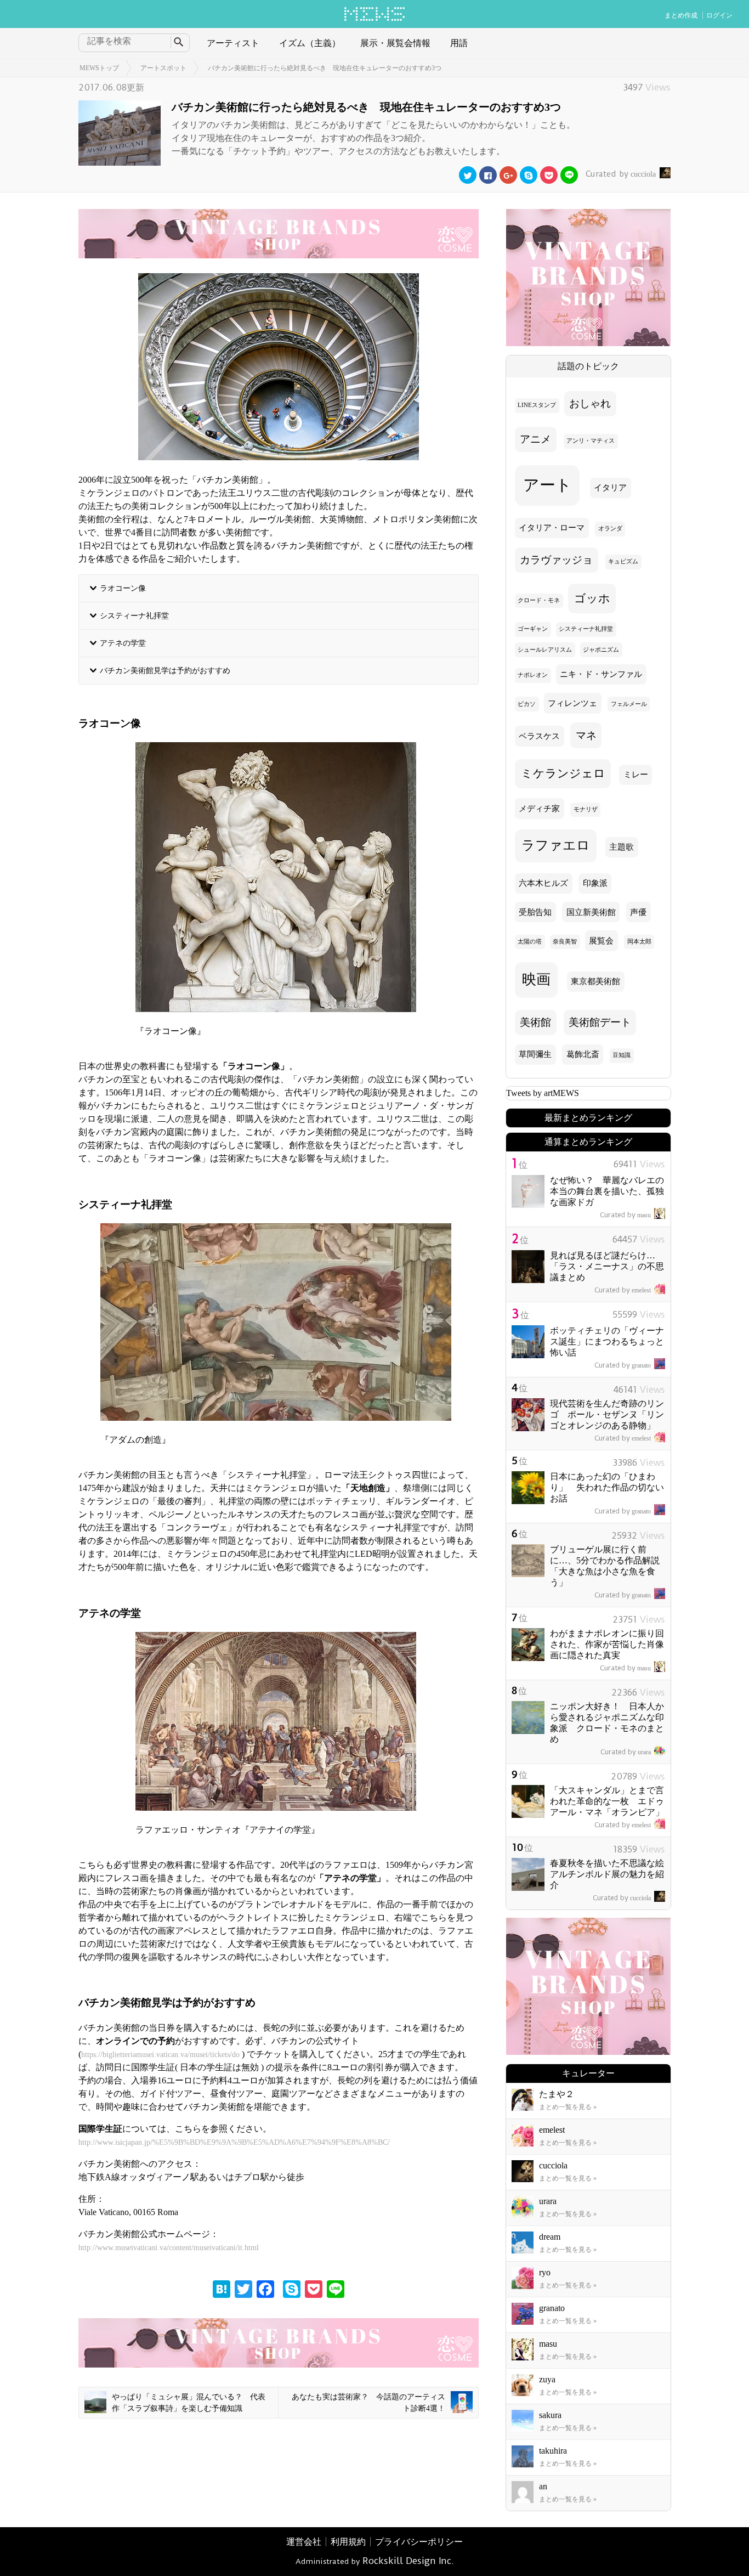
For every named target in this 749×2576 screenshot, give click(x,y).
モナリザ (586, 809)
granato (623, 1365)
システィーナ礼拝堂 (134, 615)
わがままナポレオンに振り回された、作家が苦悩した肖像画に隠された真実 (607, 1644)
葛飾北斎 (583, 1054)
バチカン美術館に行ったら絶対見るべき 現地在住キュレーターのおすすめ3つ (325, 68)
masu (625, 1215)
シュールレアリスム (545, 650)
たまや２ (557, 2094)
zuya (547, 2379)
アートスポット (163, 68)
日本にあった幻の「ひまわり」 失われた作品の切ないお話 (607, 1487)
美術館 (535, 1022)
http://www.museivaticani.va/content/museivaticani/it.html (169, 2248)
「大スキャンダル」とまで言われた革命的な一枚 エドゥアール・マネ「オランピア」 (607, 1801)
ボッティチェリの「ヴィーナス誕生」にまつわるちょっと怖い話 (607, 1341)
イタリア (610, 488)
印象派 (595, 883)
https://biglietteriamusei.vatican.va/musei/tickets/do (160, 2055)
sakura (550, 2415)
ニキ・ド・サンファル (601, 674)
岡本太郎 (639, 942)
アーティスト (233, 43)
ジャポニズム (601, 650)
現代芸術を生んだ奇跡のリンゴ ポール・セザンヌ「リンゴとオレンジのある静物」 (607, 1414)
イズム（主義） (310, 43)
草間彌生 (535, 1054)
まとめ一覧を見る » (568, 2107)
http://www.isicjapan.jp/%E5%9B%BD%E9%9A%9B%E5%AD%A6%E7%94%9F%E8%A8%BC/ (234, 2142)
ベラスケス (539, 736)
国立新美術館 (591, 912)
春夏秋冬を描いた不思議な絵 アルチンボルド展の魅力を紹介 (611, 1874)
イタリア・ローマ (552, 528)
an (543, 2486)
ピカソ (527, 704)
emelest (623, 1290)
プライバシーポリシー (419, 2542)
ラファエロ (556, 845)
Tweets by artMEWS (543, 1093)
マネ (586, 735)
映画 (536, 979)
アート (547, 485)
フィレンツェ (572, 703)
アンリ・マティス (591, 441)
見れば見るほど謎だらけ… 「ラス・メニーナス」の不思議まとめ (607, 1266)
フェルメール (629, 704)
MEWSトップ (99, 68)
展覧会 (601, 941)
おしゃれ (590, 403)
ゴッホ (592, 598)
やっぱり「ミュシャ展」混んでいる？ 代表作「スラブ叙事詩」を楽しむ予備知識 (189, 2403)
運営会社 (304, 2542)
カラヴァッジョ (556, 560)
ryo (545, 2272)
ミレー (636, 775)
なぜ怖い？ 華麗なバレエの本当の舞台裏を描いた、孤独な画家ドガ (607, 1191)
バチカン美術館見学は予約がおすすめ (165, 670)
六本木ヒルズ (543, 883)
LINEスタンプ (537, 405)
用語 (459, 43)
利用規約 (348, 2542)
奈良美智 (565, 942)
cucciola (621, 174)
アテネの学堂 (123, 643)
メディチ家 (539, 809)
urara (626, 1752)
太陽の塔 (530, 942)
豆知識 (622, 1055)
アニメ (535, 439)
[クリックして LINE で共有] (569, 175)
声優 (638, 912)
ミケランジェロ (563, 773)
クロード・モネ (539, 600)
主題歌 (622, 847)
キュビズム (623, 561)
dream (550, 2237)
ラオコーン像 (123, 588)
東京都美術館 (595, 981)
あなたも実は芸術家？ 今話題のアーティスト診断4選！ (368, 2403)
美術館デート (600, 1022)
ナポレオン (533, 675)
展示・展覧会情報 (395, 43)
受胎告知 (535, 912)
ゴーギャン (533, 629)
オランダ (610, 529)
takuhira (553, 2451)
